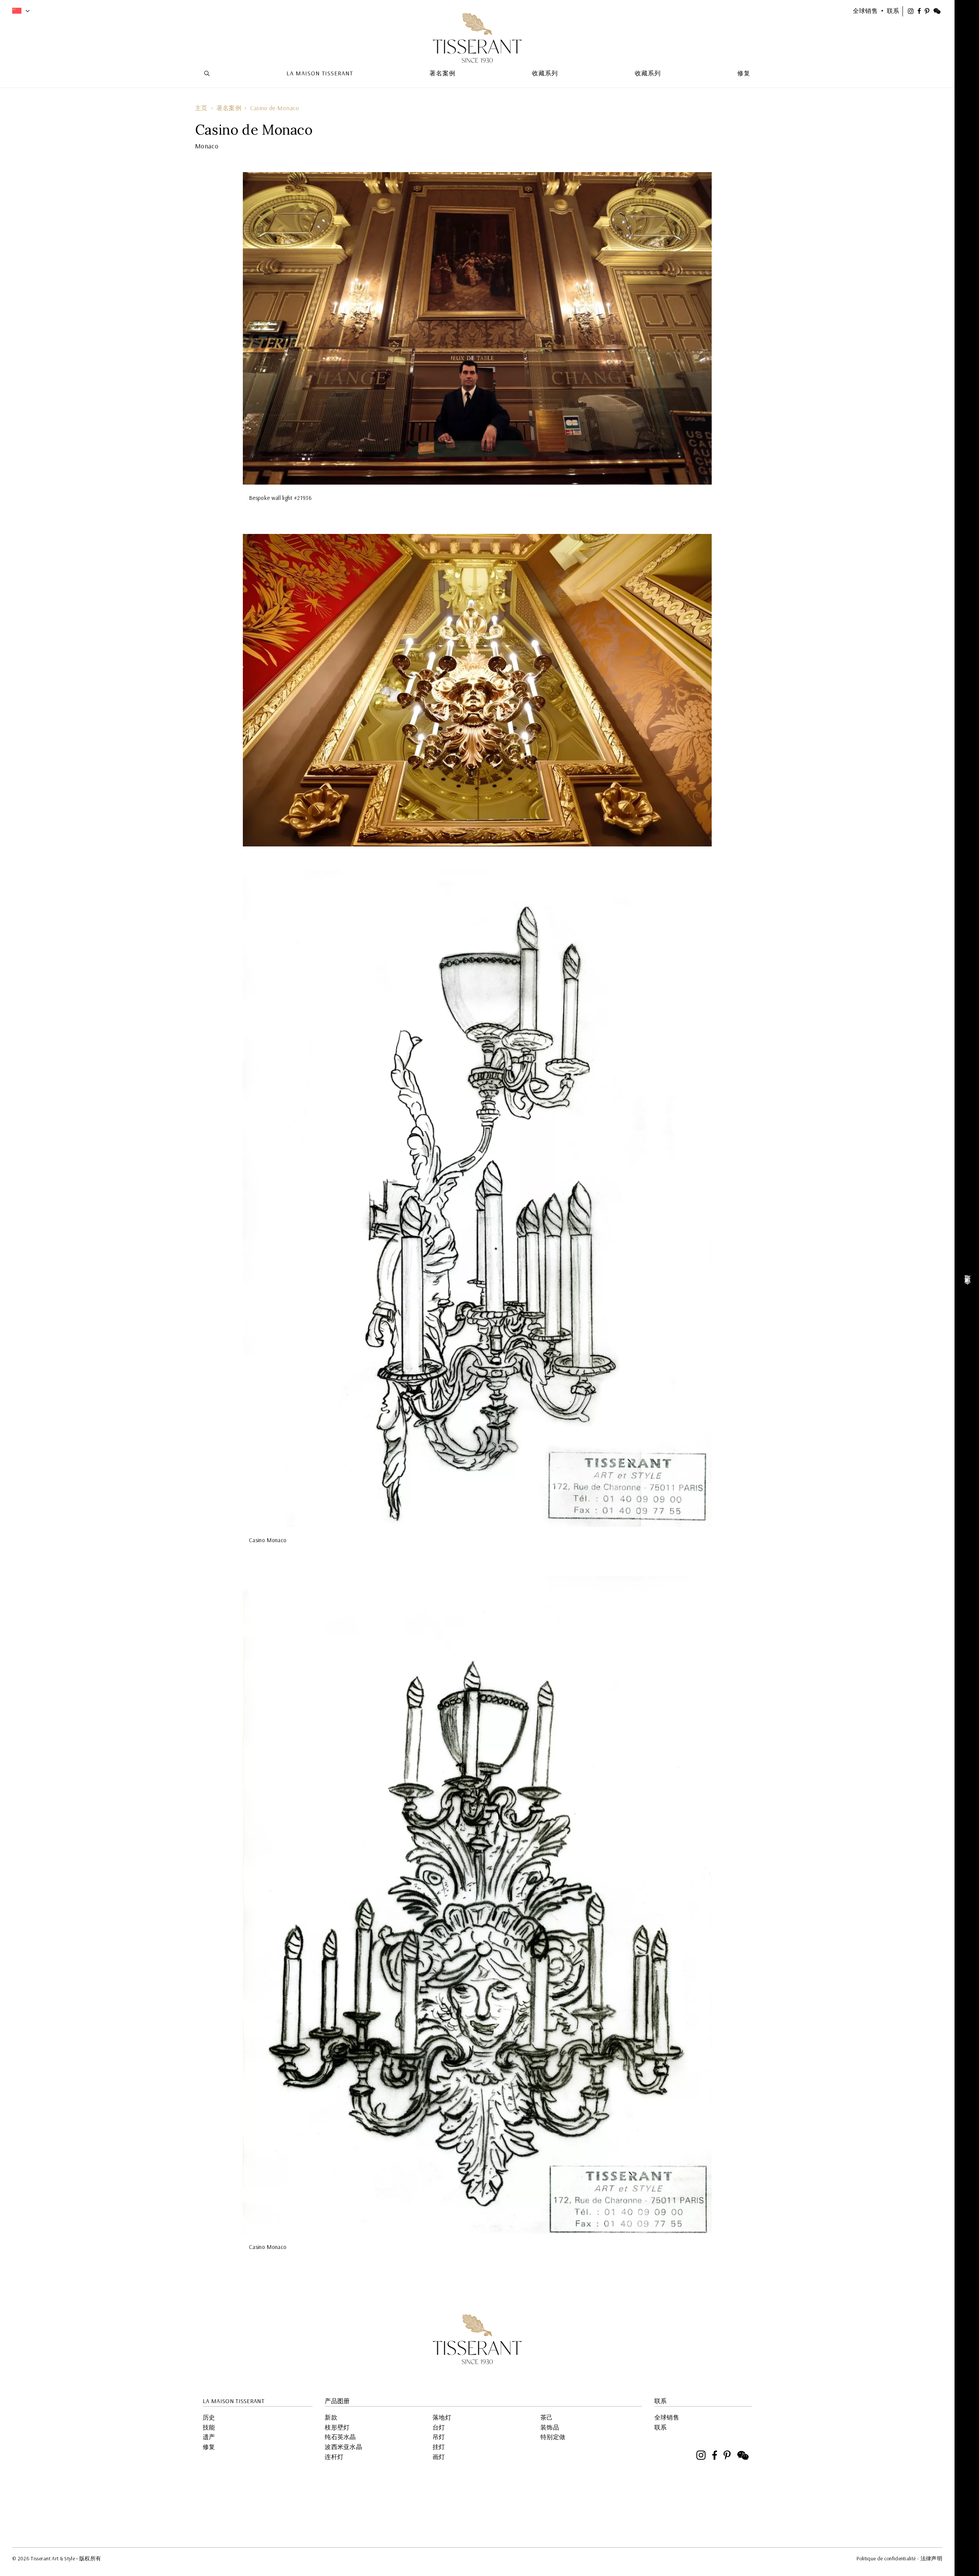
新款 (331, 2417)
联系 (661, 2427)
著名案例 (229, 108)
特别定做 (553, 2437)
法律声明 (931, 2558)
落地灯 (442, 2417)
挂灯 (439, 2447)
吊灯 (439, 2437)
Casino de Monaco (275, 108)
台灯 (439, 2427)
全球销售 (667, 2417)
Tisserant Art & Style (477, 38)
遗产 (209, 2437)
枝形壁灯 (337, 2427)
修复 (209, 2447)
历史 (209, 2417)
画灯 (439, 2457)
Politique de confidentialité (886, 2558)
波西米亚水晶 (343, 2447)
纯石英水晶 (340, 2437)
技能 (209, 2427)
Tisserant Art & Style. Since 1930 (477, 2339)
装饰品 (550, 2427)
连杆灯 (334, 2457)
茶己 (547, 2417)
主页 (201, 108)
